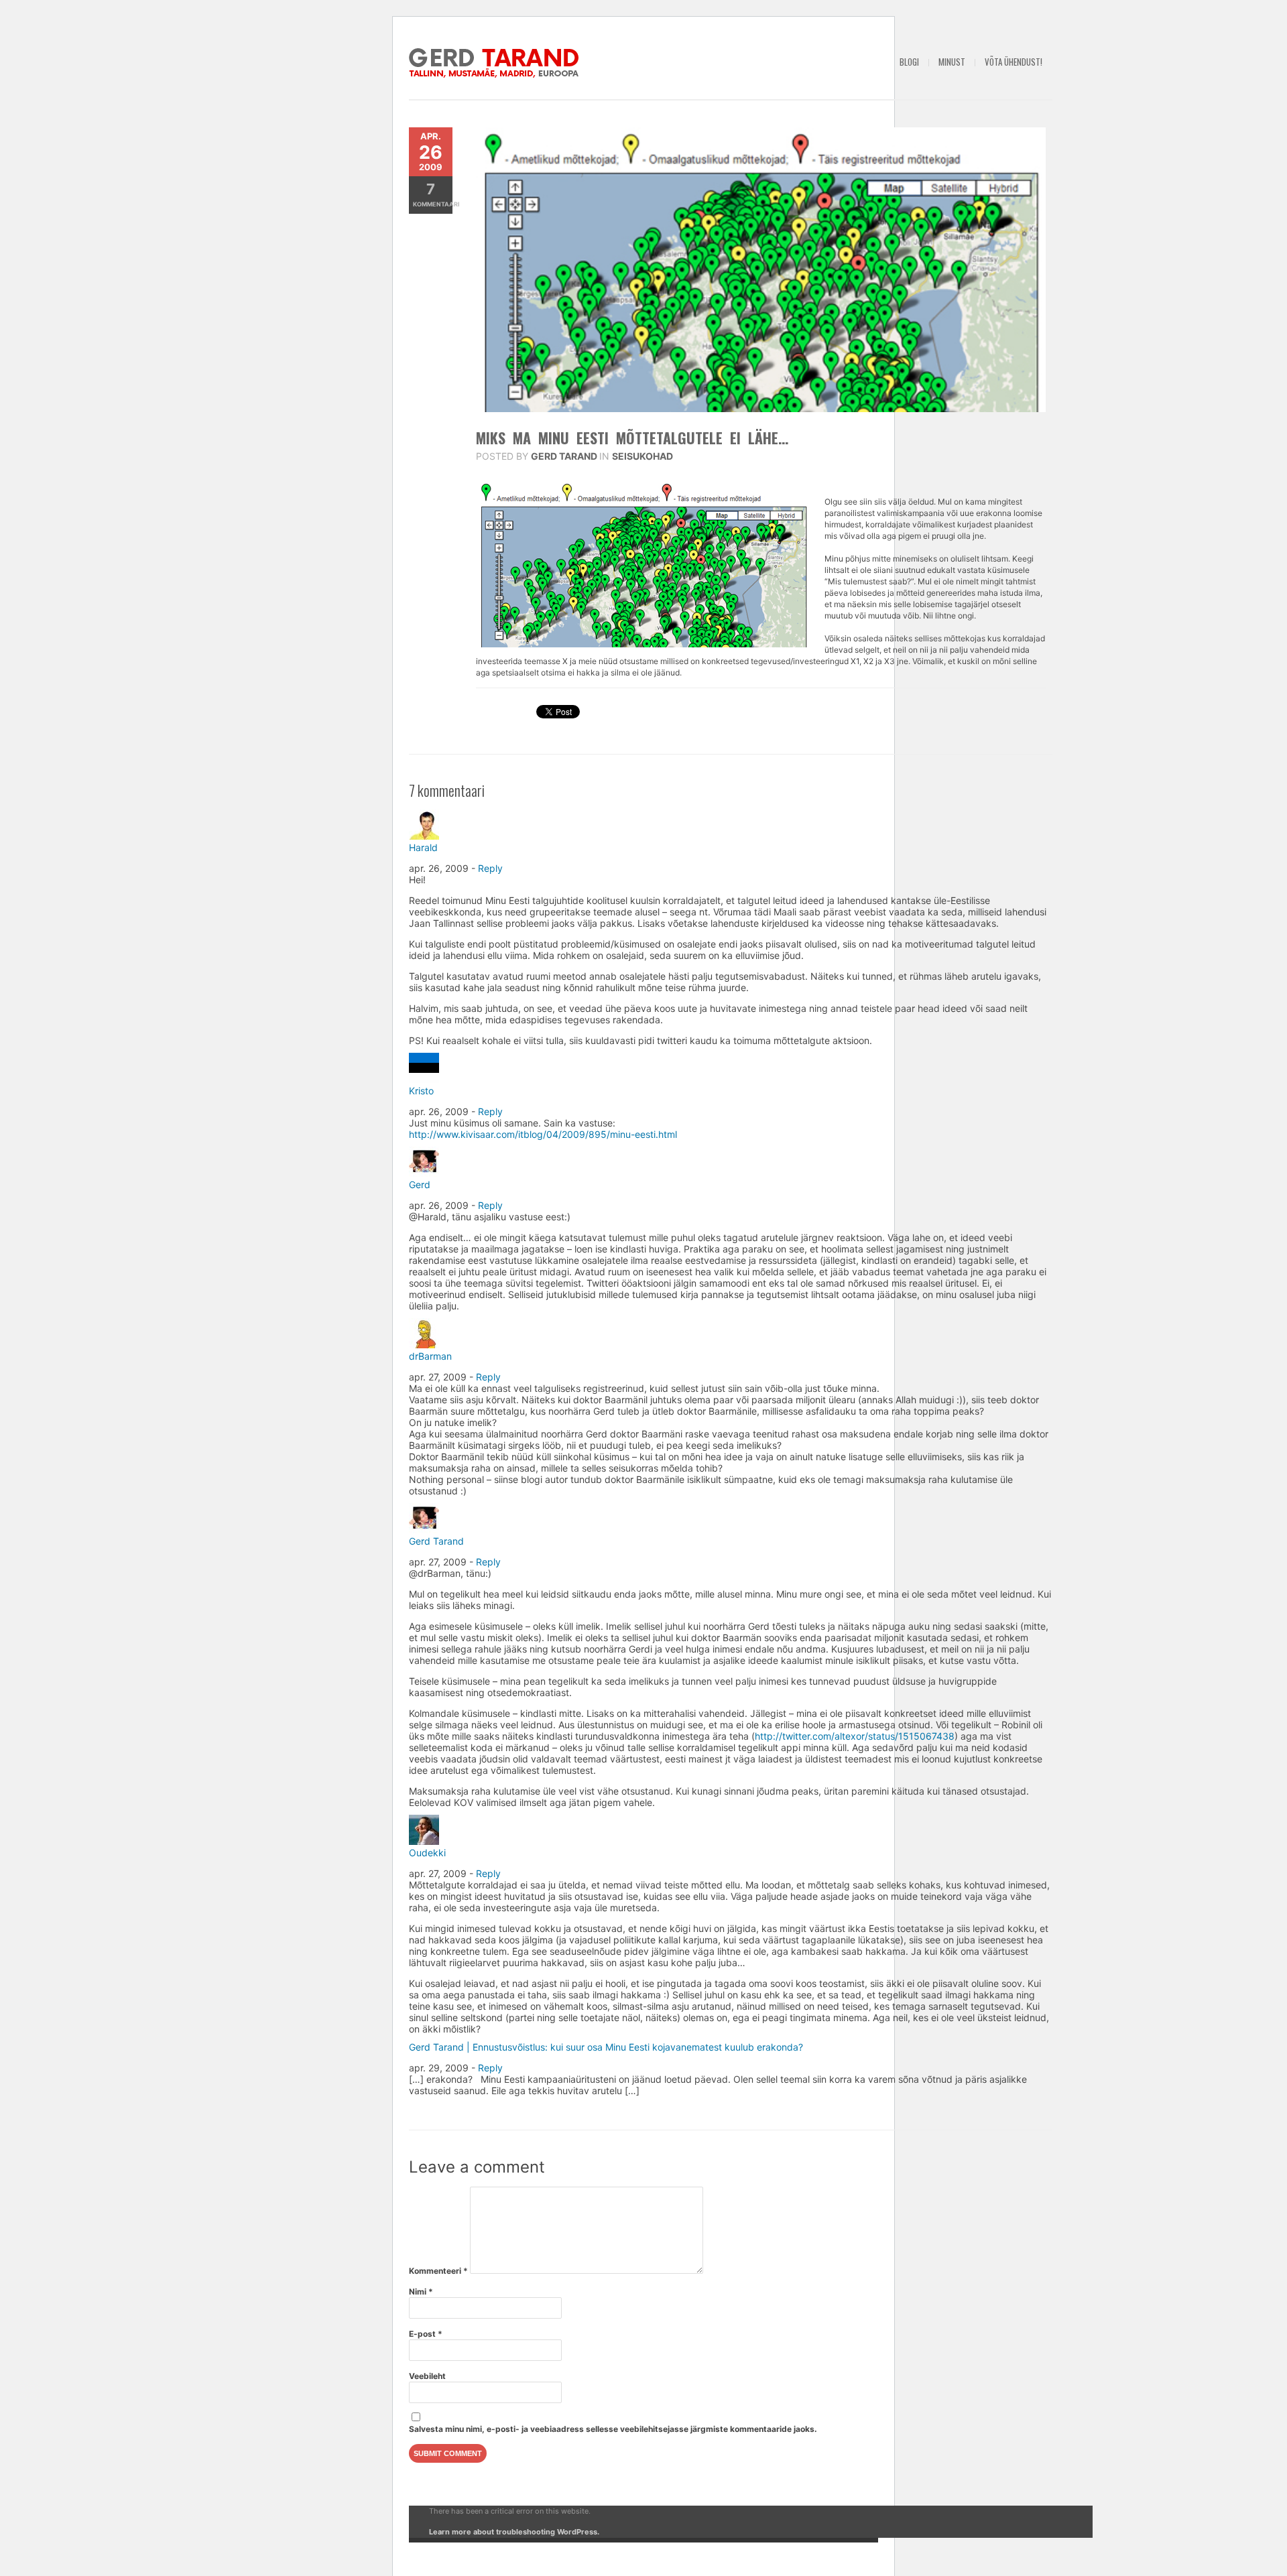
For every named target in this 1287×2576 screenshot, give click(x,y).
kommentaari (433, 194)
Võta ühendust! (1014, 62)
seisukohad (642, 456)
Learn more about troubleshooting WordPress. (514, 2532)
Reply (490, 868)
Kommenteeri (438, 2271)
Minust (952, 62)
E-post (426, 2334)
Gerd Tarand (564, 456)
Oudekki (427, 1853)
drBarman (430, 1356)
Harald (423, 847)
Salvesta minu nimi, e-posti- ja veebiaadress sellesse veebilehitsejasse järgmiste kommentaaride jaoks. (613, 2429)
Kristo (421, 1091)
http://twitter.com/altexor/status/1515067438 (855, 1736)
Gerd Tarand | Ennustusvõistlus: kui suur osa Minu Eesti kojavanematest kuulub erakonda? (606, 2047)
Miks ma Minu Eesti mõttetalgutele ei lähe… (632, 438)
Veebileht (427, 2376)
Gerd (420, 1184)
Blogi (909, 62)
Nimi (421, 2292)
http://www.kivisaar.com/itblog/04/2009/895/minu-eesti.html (543, 1134)
